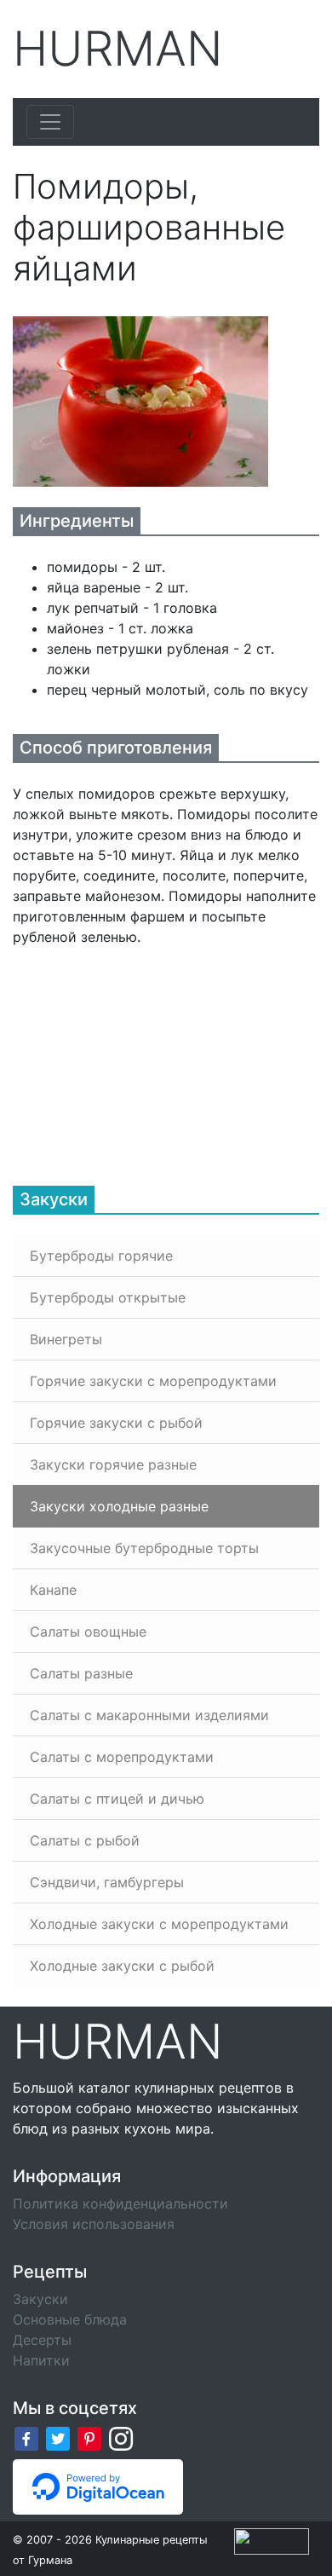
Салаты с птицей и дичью (117, 1799)
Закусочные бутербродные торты (144, 1548)
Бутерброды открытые (108, 1297)
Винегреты (66, 1339)
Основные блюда (70, 2319)
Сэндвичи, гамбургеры (107, 1882)
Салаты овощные (88, 1632)
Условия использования (94, 2224)
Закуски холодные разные (119, 1506)
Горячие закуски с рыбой (116, 1423)
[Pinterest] (89, 2438)
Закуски (40, 2299)
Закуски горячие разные (113, 1464)
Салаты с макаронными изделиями (149, 1715)
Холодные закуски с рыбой (122, 1966)
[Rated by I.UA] (272, 2540)
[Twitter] (58, 2438)
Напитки (41, 2360)
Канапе (53, 1590)
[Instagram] (121, 2438)
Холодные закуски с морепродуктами (159, 1924)
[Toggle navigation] (50, 122)
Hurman (118, 49)
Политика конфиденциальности (120, 2203)
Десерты (42, 2340)
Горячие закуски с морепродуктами (153, 1381)
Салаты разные (81, 1673)
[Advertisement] (140, 1054)
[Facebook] (26, 2438)
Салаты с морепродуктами (122, 1757)
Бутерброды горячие (101, 1256)
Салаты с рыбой (85, 1840)
